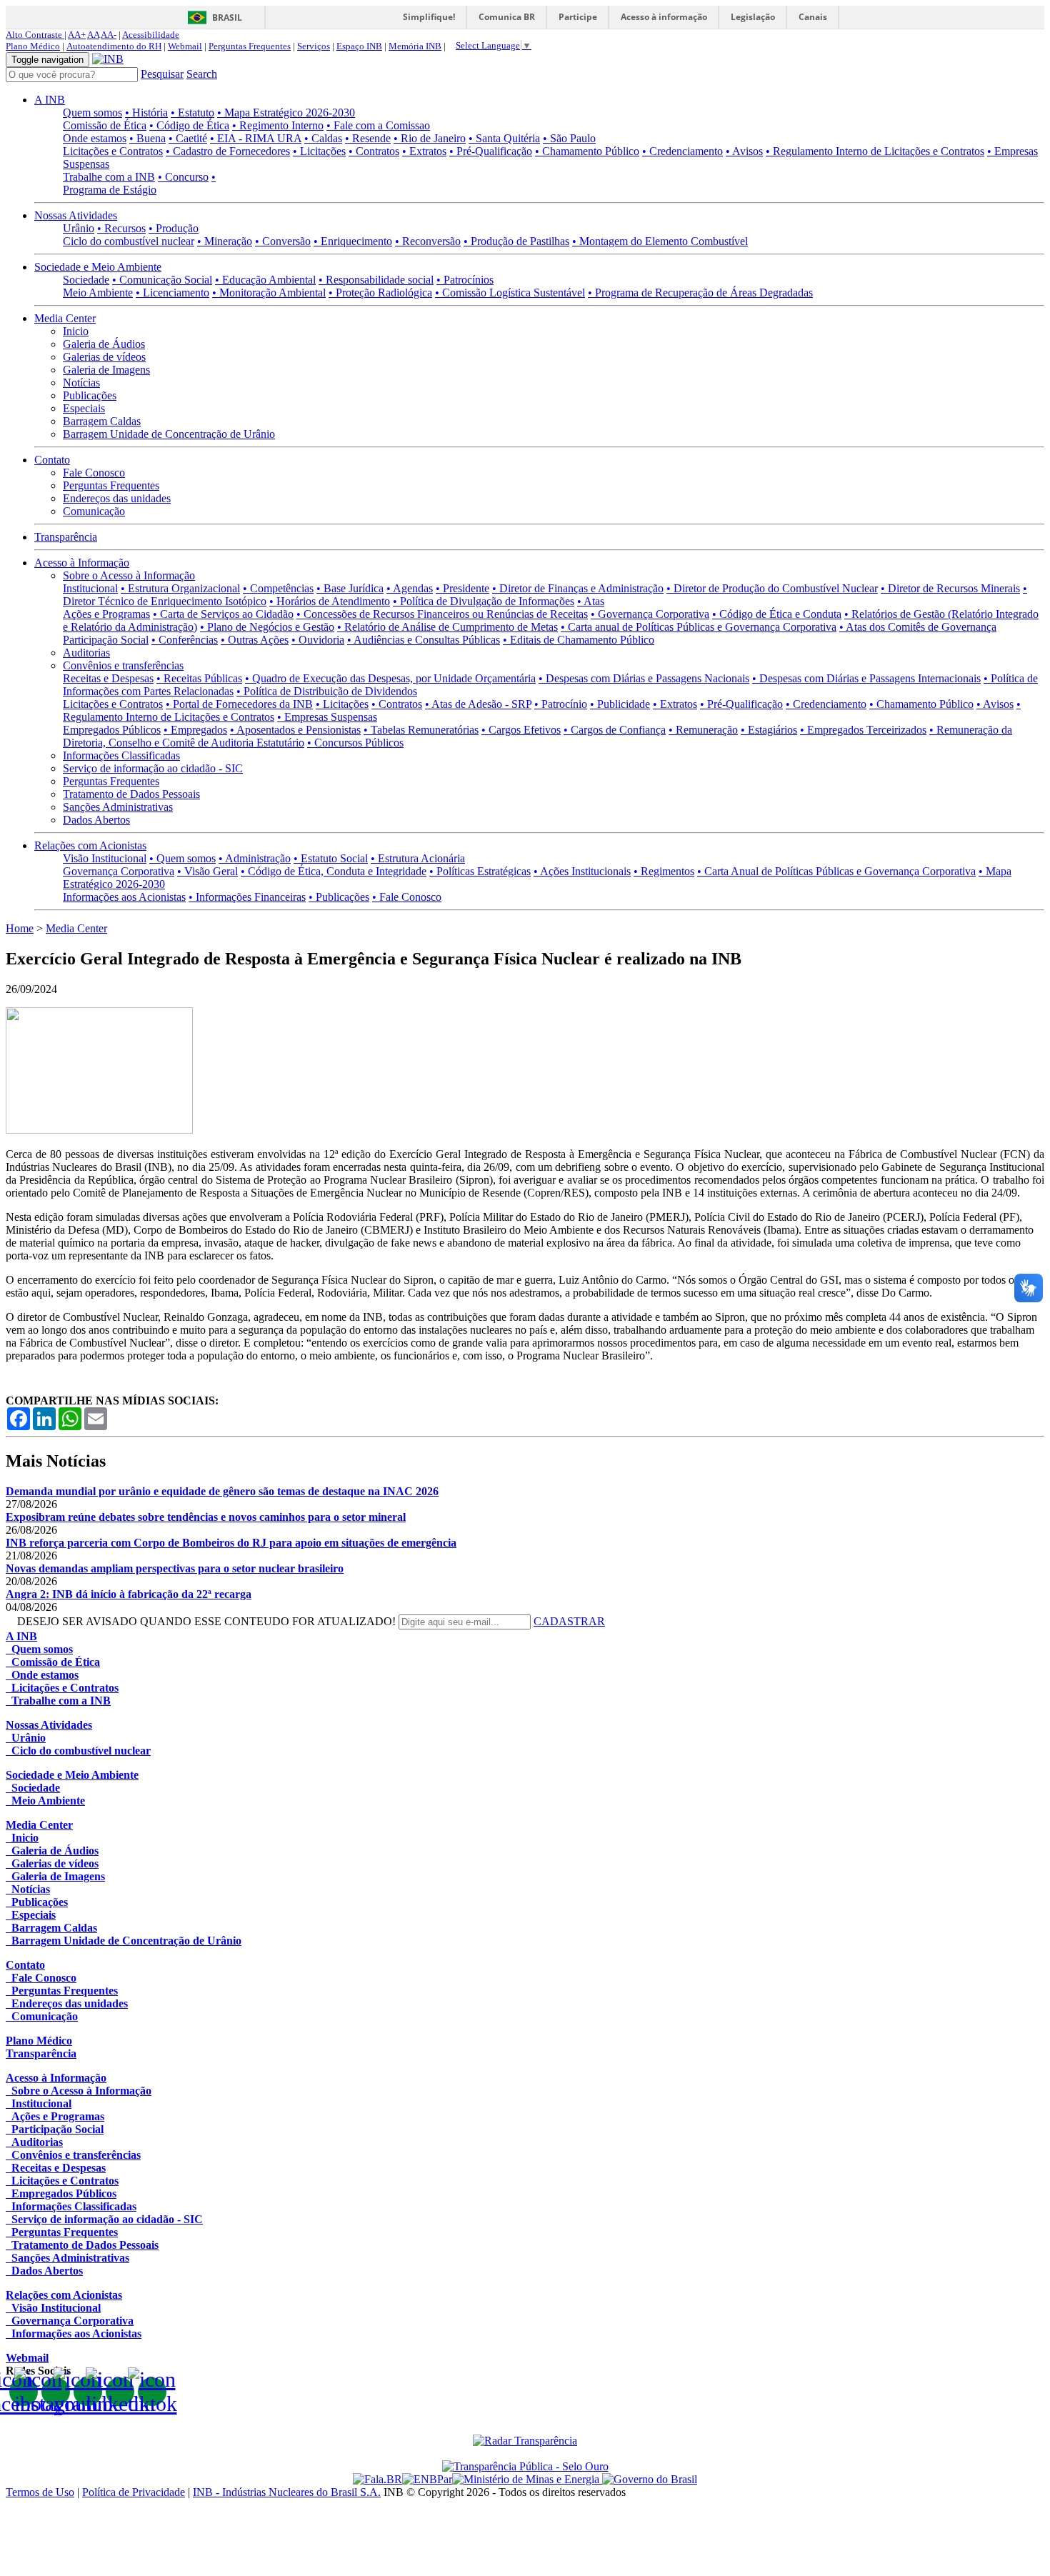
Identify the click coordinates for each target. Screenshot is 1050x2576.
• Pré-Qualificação (491, 151)
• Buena (147, 138)
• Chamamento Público (587, 151)
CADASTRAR (569, 1621)
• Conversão (283, 241)
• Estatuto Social (331, 858)
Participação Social (106, 640)
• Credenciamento (682, 151)
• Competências (278, 588)
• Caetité (188, 138)
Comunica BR (507, 17)
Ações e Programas (106, 614)
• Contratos (374, 151)
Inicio (76, 331)
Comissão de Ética (105, 125)
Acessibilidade (151, 35)
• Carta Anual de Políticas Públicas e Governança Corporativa (836, 871)
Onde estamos (95, 138)
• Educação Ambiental (265, 280)
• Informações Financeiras (247, 897)
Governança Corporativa (119, 871)
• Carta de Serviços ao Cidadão (223, 614)
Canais (813, 17)
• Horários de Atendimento (330, 601)
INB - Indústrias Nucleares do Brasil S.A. (287, 2492)
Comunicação (94, 511)
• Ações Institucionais (582, 871)
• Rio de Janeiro (430, 138)
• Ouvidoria (318, 640)
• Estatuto (192, 113)
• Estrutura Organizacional (180, 588)
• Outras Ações (255, 640)
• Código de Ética (189, 125)
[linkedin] (120, 2392)
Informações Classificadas (121, 755)
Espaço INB (359, 46)
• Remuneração (703, 730)
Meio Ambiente (98, 293)
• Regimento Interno (278, 125)
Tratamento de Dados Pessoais (131, 794)
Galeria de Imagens (106, 370)
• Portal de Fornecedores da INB (239, 704)
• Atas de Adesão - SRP (478, 704)
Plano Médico (33, 46)
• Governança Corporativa (650, 614)
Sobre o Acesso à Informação (129, 575)
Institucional (90, 588)
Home (20, 928)
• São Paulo (569, 138)
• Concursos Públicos (355, 743)
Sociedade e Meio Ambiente (98, 267)
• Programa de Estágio (139, 183)
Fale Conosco (94, 473)
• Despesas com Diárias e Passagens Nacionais (644, 678)
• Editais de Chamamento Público (579, 640)
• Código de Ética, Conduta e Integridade (334, 871)
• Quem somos (182, 858)
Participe (578, 17)
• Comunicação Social (162, 280)
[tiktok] (152, 2392)
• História (146, 113)
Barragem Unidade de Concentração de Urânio (169, 434)
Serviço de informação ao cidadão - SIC (153, 768)
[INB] (108, 59)
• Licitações (319, 151)
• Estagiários (769, 730)
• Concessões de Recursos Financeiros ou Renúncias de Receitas (442, 614)
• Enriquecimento (353, 241)
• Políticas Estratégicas (480, 871)
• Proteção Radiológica (380, 293)
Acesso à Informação (82, 563)
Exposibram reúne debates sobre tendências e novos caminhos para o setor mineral (206, 1517)
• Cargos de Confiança (615, 730)
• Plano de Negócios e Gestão (267, 627)
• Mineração (225, 241)
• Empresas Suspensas (327, 717)
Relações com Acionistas (90, 845)
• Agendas (410, 588)
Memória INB (415, 46)
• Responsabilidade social (376, 280)
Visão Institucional (105, 858)
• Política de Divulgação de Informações (484, 601)
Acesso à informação (664, 17)
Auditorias (86, 653)
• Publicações (339, 897)
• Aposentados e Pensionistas (295, 730)
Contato (52, 460)
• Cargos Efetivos (521, 730)
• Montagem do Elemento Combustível (660, 241)
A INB (50, 100)
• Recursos (121, 228)
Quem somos (92, 113)
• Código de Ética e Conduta (777, 614)
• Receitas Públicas (199, 678)
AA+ (77, 35)
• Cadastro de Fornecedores (228, 151)
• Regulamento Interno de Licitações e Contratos (875, 151)
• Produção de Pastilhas (516, 241)
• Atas (591, 601)
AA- (109, 35)
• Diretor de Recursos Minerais (950, 588)
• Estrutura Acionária (418, 858)
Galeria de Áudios (104, 344)
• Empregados (195, 730)
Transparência (66, 537)
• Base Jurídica (350, 588)
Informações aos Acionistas (124, 897)
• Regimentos (664, 871)
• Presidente (462, 588)
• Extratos (424, 151)
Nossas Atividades (76, 215)
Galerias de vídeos (104, 357)
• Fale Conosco (407, 897)
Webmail (185, 46)
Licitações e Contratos (113, 151)
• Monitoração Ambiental (269, 293)
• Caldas (323, 138)
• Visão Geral (207, 871)
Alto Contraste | (36, 35)
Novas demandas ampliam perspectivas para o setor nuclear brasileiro (175, 1568)
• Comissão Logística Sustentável (510, 293)
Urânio (79, 228)
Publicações (90, 395)
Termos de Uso (40, 2492)
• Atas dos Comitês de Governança (918, 627)
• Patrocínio (561, 704)
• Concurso (183, 177)
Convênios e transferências (123, 665)
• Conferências (185, 640)
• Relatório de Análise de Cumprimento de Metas (447, 627)
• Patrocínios (465, 280)
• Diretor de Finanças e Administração (578, 588)
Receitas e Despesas (108, 678)
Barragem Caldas (102, 421)
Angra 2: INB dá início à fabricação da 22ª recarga (129, 1594)
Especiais (84, 408)
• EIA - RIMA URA (256, 138)
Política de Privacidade (134, 2492)
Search (202, 74)
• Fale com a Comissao (378, 125)
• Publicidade (620, 704)
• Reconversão (428, 241)
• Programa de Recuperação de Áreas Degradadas (700, 293)
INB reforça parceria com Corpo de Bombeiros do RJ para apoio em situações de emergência (231, 1543)
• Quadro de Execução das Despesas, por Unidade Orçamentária (390, 678)
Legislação (753, 17)
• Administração (255, 858)
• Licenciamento (172, 293)
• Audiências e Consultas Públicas (424, 640)
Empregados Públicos (112, 730)
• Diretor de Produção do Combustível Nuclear (772, 588)
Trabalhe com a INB (109, 177)
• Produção (174, 228)
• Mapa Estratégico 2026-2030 (286, 113)
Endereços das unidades (117, 498)
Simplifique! (429, 17)
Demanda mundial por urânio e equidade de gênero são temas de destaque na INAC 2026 (222, 1491)
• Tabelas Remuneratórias (421, 730)
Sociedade (86, 280)
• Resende (368, 138)
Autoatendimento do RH (114, 46)
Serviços (314, 46)
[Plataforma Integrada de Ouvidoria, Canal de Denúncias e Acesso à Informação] (377, 2479)
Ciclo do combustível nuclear (129, 241)
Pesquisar (162, 74)
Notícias (81, 383)
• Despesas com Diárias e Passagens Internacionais (866, 678)
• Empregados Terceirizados (863, 730)
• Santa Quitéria (504, 138)
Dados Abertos (96, 820)
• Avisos (744, 151)
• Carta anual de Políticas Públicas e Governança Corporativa (699, 627)
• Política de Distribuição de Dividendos (327, 691)
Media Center (65, 318)
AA (93, 35)
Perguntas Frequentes (250, 46)
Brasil (227, 18)
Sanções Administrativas (118, 807)
